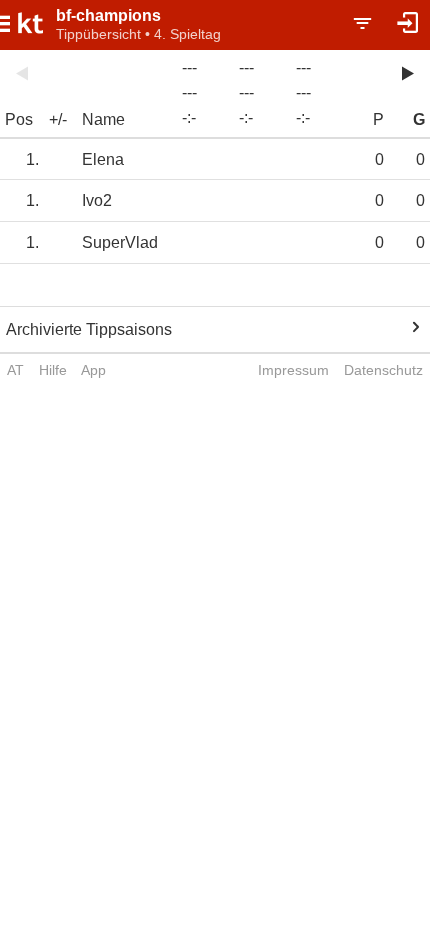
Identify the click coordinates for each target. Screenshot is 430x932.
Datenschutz (383, 370)
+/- (58, 119)
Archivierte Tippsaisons (89, 329)
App (93, 370)
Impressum (293, 370)
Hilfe (53, 370)
